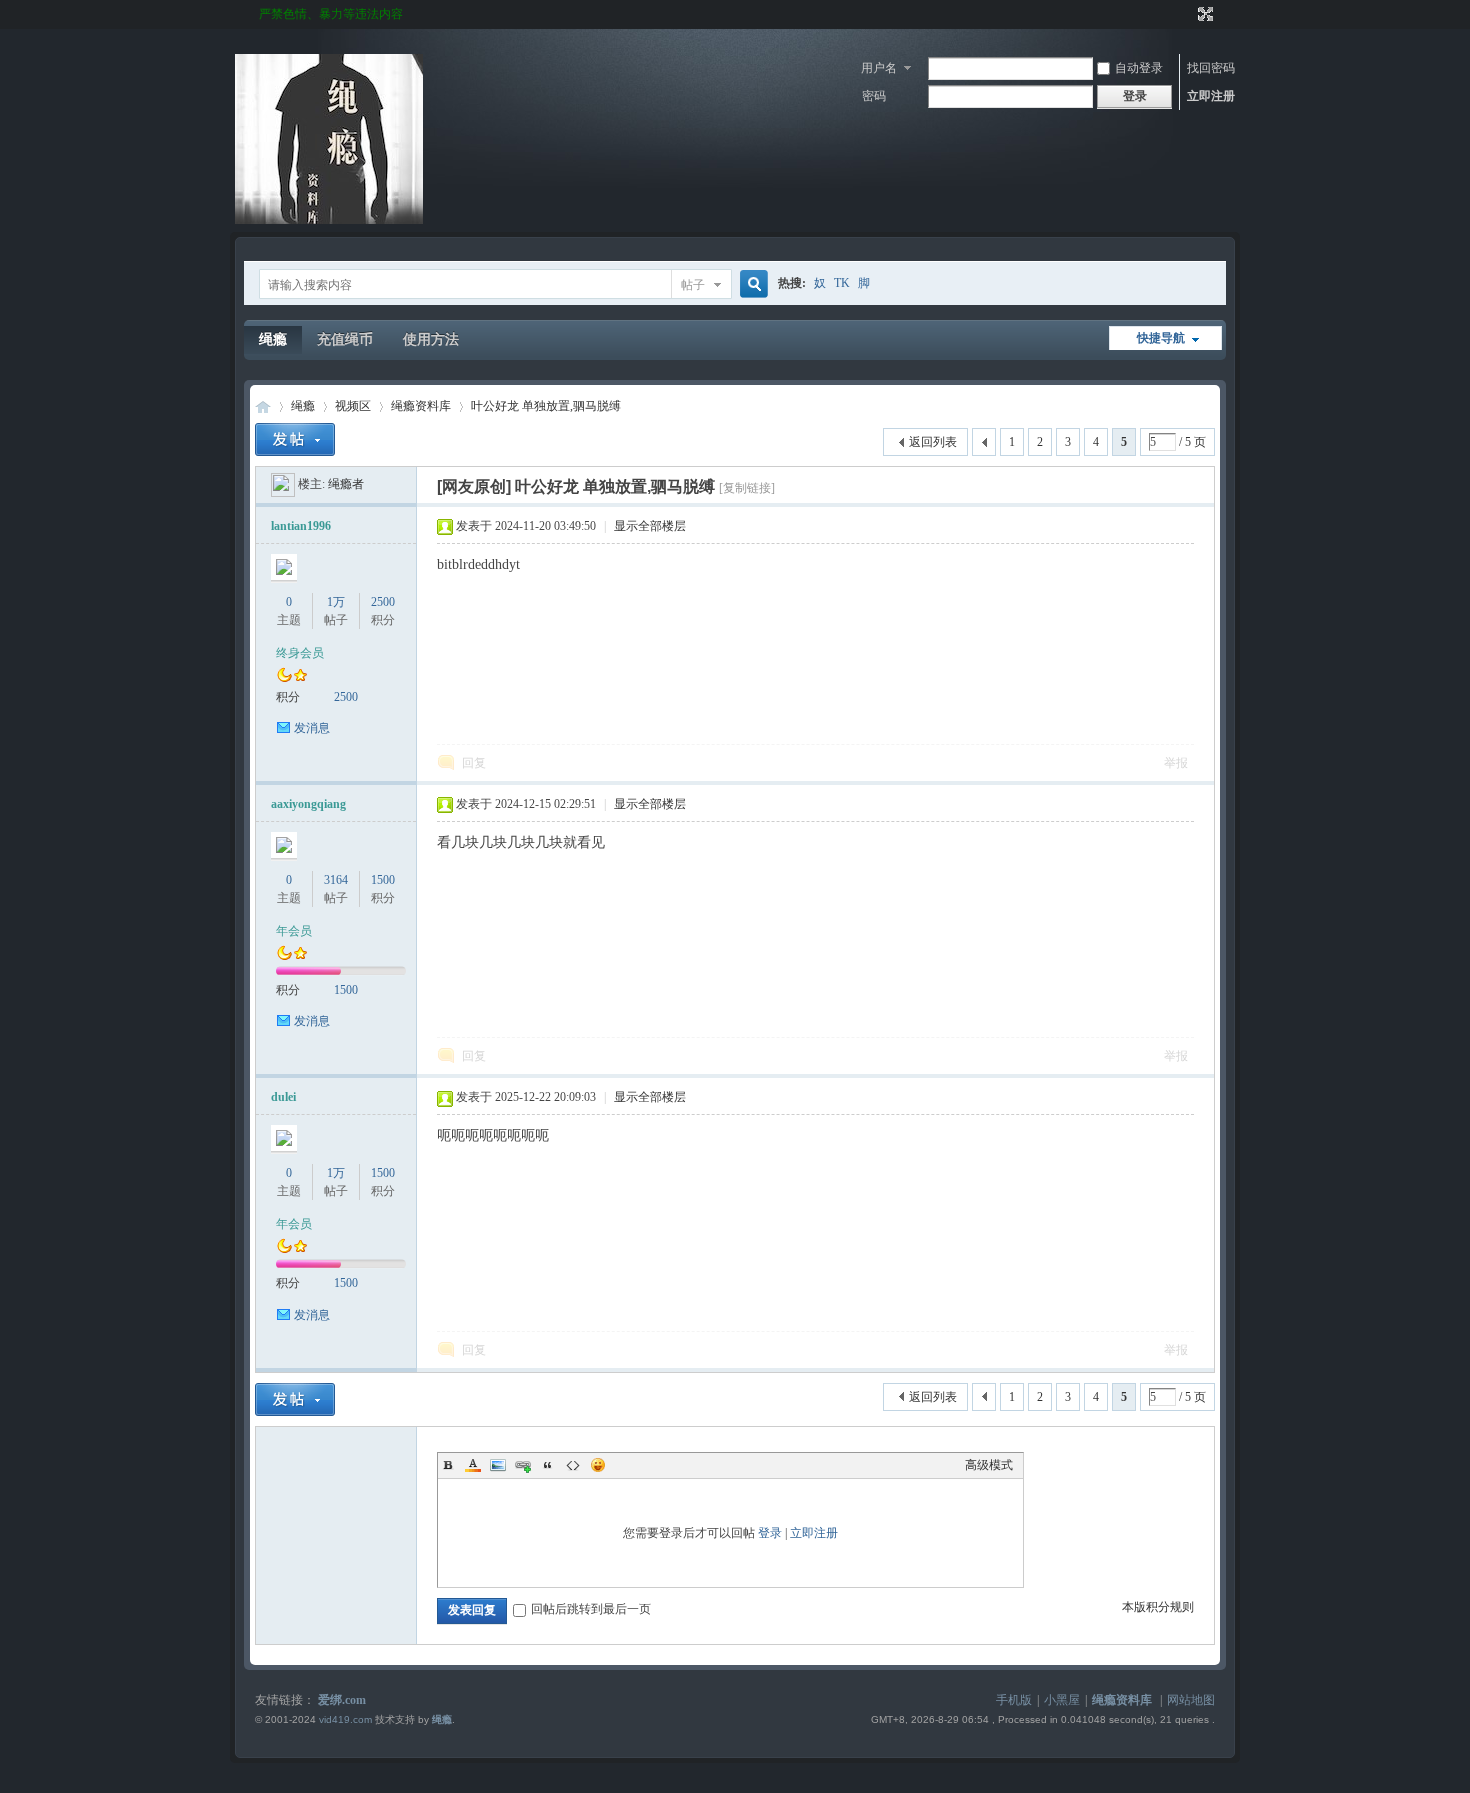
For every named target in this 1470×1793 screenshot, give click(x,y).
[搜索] (751, 284)
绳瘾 (273, 339)
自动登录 (1139, 68)
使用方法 (431, 339)
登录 (770, 1533)
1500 (383, 880)
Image (498, 1465)
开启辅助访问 (1187, 14)
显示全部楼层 (650, 526)
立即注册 (1211, 96)
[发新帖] (295, 439)
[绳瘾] (329, 220)
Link (523, 1465)
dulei (283, 1097)
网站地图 (1191, 1700)
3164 (336, 880)
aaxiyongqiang (308, 804)
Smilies (598, 1465)
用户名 (879, 68)
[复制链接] (747, 488)
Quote (548, 1465)
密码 (874, 96)
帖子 (693, 285)
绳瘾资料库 (421, 406)
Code (573, 1465)
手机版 (1014, 1700)
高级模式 (989, 1465)
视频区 (353, 406)
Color (473, 1465)
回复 (474, 763)
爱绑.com (342, 1700)
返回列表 (933, 442)
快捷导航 (1161, 338)
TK (842, 283)
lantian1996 (301, 526)
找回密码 (1211, 68)
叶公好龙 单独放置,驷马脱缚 (546, 406)
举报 (1176, 763)
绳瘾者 (346, 484)
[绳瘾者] (283, 484)
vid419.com (345, 1719)
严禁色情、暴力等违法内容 (331, 14)
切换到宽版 (1203, 14)
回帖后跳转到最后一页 (591, 1609)
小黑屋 (1062, 1700)
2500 (383, 602)
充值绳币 (345, 339)
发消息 (312, 728)
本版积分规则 (1158, 1607)
